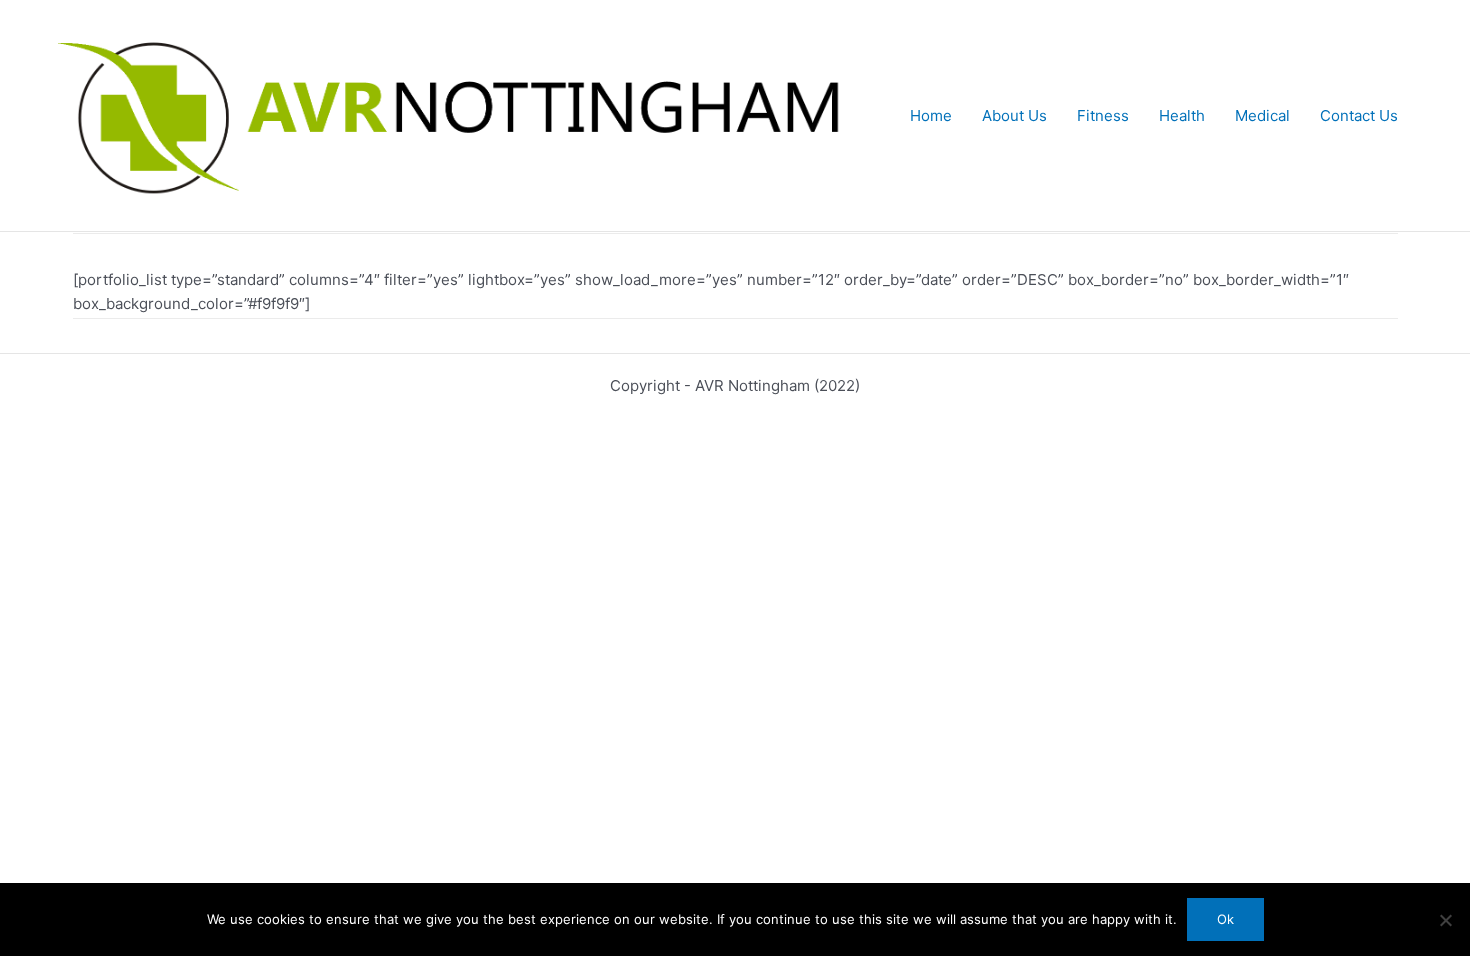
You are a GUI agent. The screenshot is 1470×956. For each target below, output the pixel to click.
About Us (1014, 115)
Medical (1262, 115)
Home (931, 115)
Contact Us (1359, 115)
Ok (1225, 919)
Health (1182, 115)
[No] (1445, 920)
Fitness (1103, 115)
